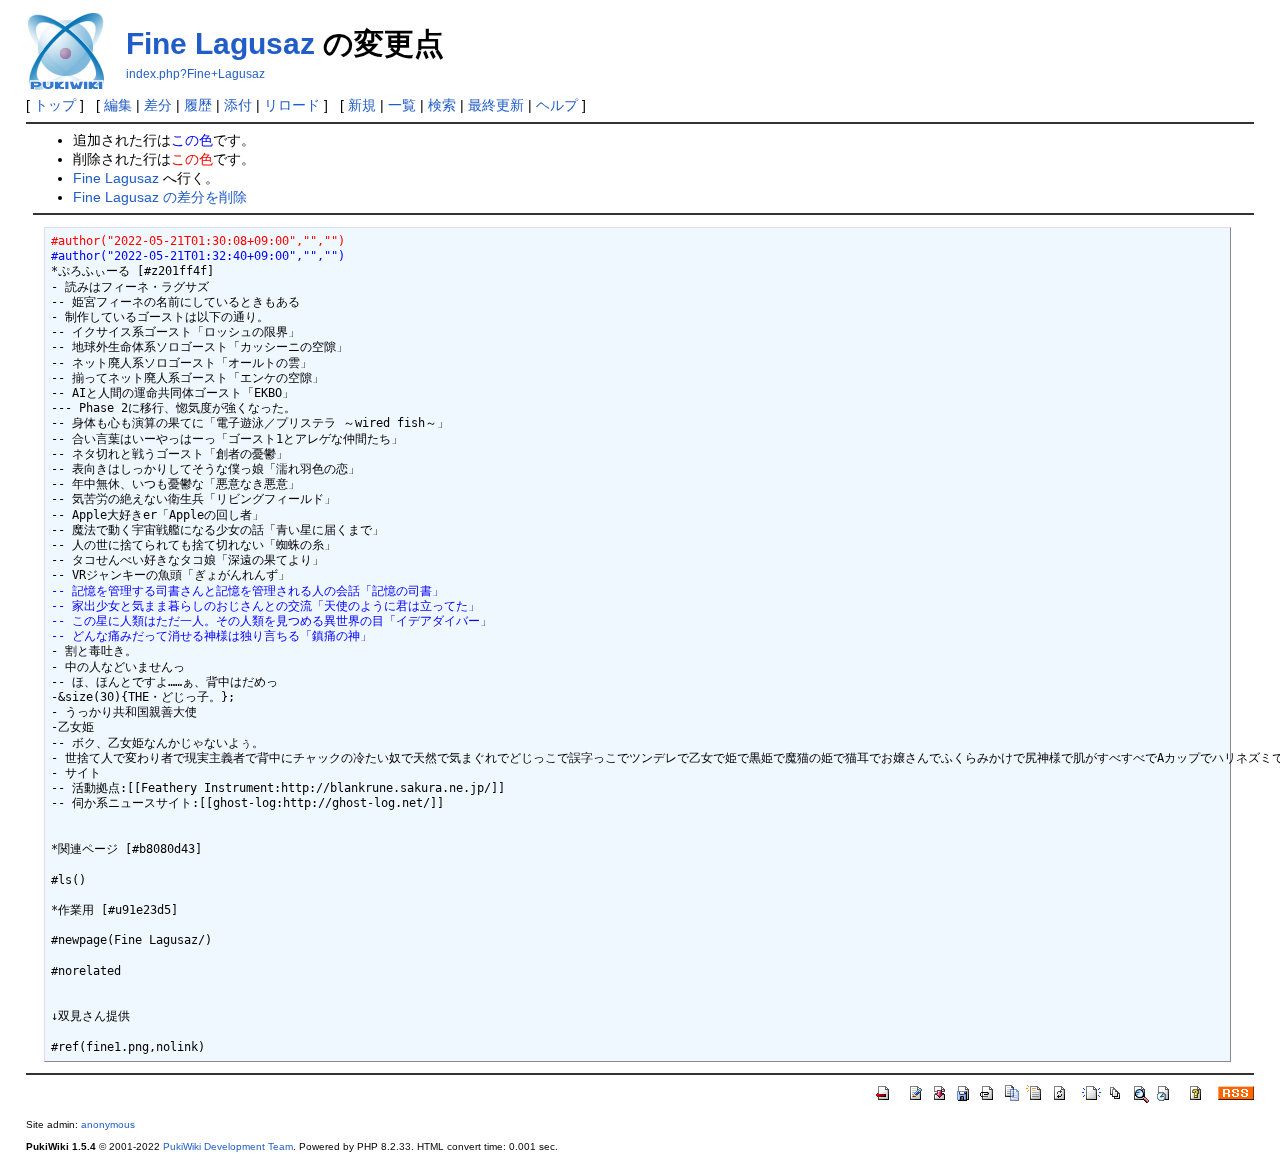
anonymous (108, 1124)
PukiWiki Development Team (228, 1146)
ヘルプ (557, 105)
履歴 (198, 105)
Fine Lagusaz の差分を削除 (160, 197)
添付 (238, 105)
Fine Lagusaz (220, 43)
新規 (362, 105)
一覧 (402, 105)
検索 (442, 105)
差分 (158, 105)
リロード (292, 105)
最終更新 (496, 105)
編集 (118, 105)
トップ (55, 105)
